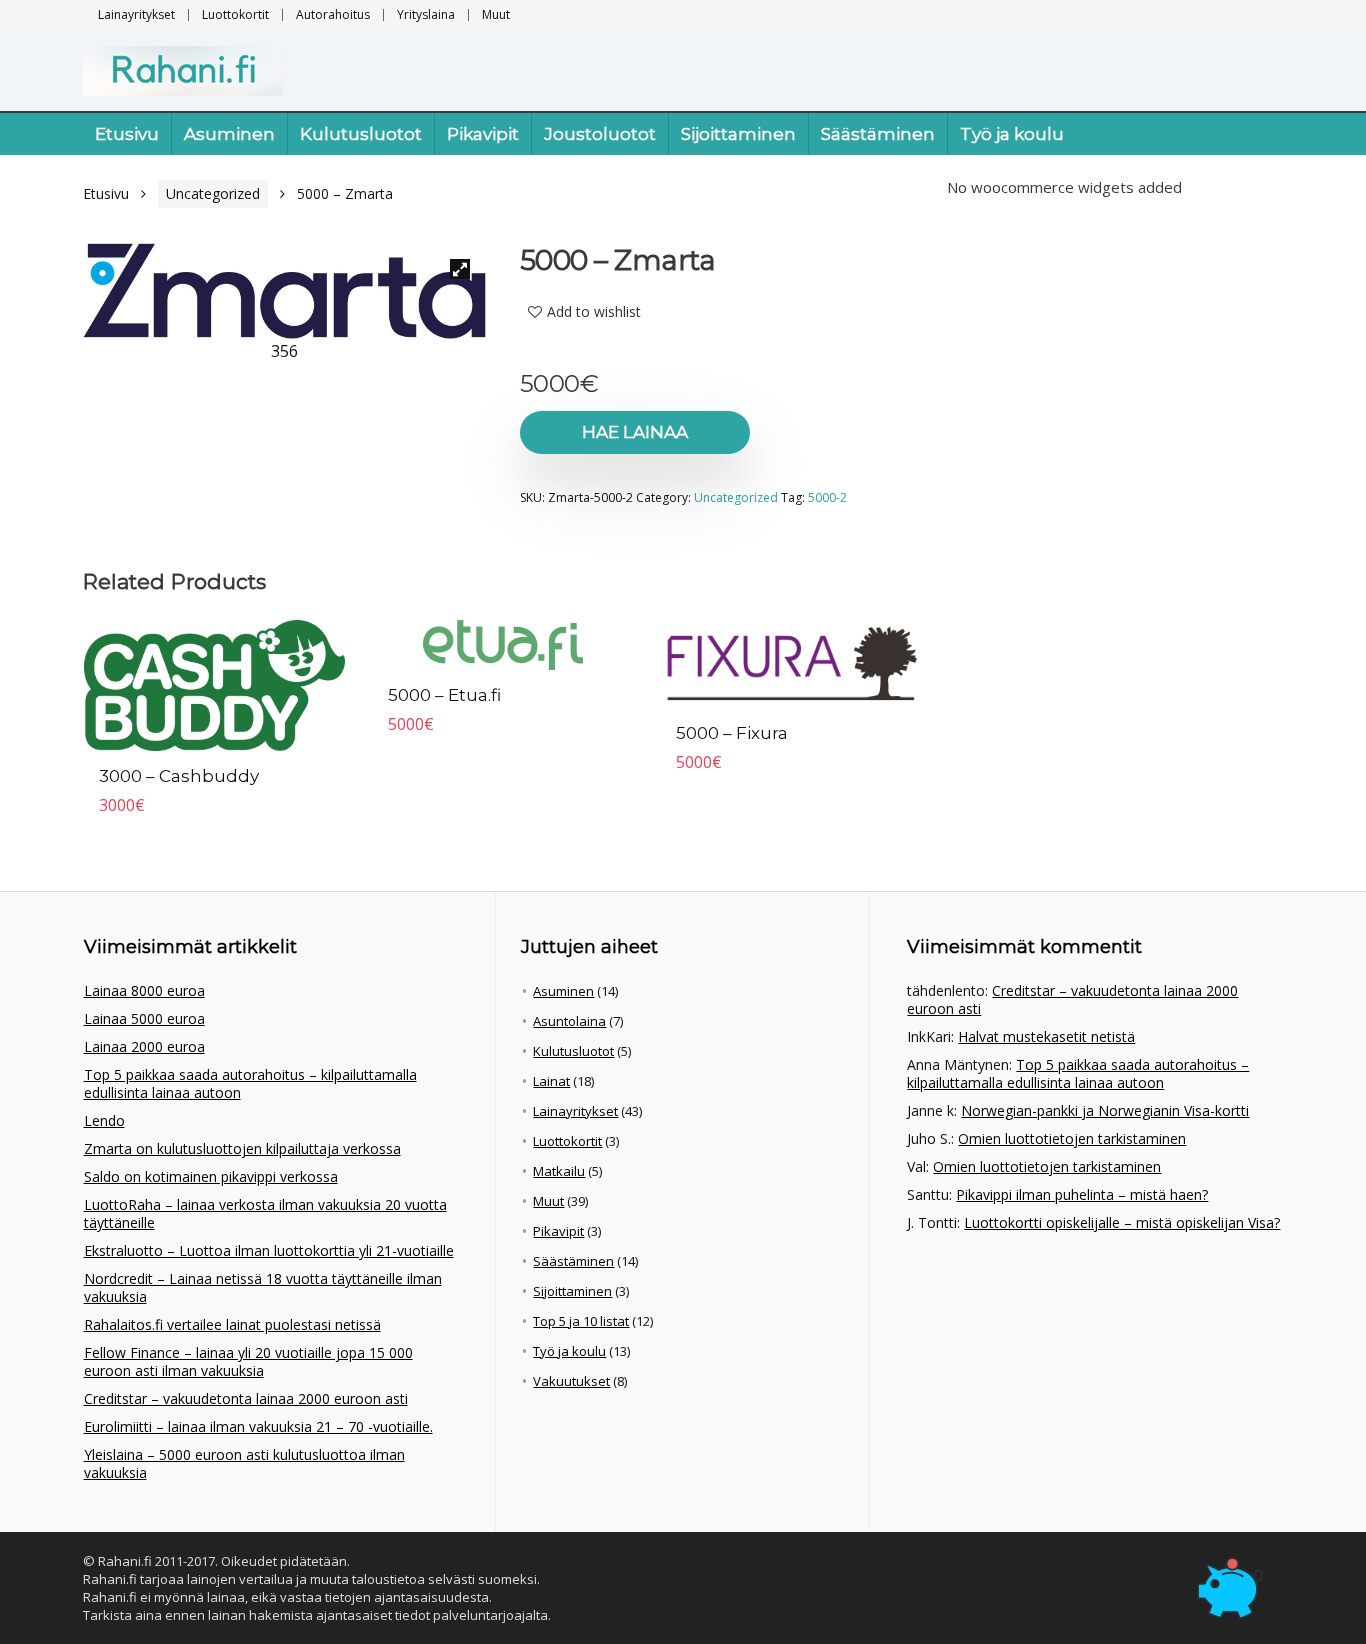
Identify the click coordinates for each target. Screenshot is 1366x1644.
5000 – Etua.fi (444, 695)
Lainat (551, 1081)
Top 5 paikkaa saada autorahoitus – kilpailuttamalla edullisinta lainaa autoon (250, 1083)
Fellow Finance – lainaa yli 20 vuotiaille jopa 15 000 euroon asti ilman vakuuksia (248, 1361)
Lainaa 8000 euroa (144, 990)
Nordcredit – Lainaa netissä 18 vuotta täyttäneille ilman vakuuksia (263, 1287)
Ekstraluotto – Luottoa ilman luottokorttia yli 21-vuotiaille (269, 1250)
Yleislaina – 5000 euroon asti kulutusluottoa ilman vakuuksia (244, 1463)
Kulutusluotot (361, 134)
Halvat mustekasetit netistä (1046, 1036)
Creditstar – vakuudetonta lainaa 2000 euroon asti (246, 1398)
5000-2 (827, 497)
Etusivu (127, 134)
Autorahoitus (333, 14)
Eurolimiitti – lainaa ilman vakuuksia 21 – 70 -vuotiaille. (258, 1426)
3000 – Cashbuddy (179, 776)
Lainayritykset (136, 14)
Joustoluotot (600, 134)
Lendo (104, 1120)
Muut (496, 14)
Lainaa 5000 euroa (144, 1018)
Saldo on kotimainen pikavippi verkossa (211, 1176)
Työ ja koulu (1012, 134)
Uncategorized (213, 193)
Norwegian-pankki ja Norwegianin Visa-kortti (1105, 1110)
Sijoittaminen (738, 134)
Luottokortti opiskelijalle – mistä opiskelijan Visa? (1122, 1222)
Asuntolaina (569, 1021)
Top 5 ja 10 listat (581, 1321)
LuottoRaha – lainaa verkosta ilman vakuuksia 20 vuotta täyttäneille (265, 1213)
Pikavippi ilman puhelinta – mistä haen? (1082, 1194)
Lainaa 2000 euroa (144, 1046)
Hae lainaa (635, 432)
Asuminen (229, 134)
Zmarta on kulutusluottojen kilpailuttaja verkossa (242, 1148)
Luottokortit (235, 14)
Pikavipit (483, 134)
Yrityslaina (426, 14)
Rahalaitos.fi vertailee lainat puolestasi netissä (232, 1324)
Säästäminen (878, 134)
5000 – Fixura (732, 733)
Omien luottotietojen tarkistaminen (1072, 1138)
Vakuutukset (571, 1381)
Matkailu (559, 1171)
